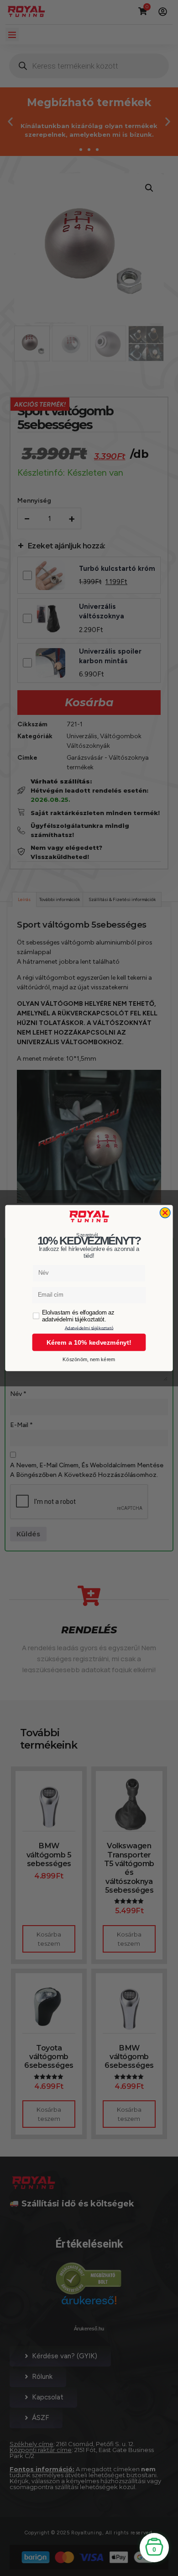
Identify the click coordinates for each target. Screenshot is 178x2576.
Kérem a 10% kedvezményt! (89, 1342)
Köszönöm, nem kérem (89, 1360)
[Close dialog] (165, 1213)
